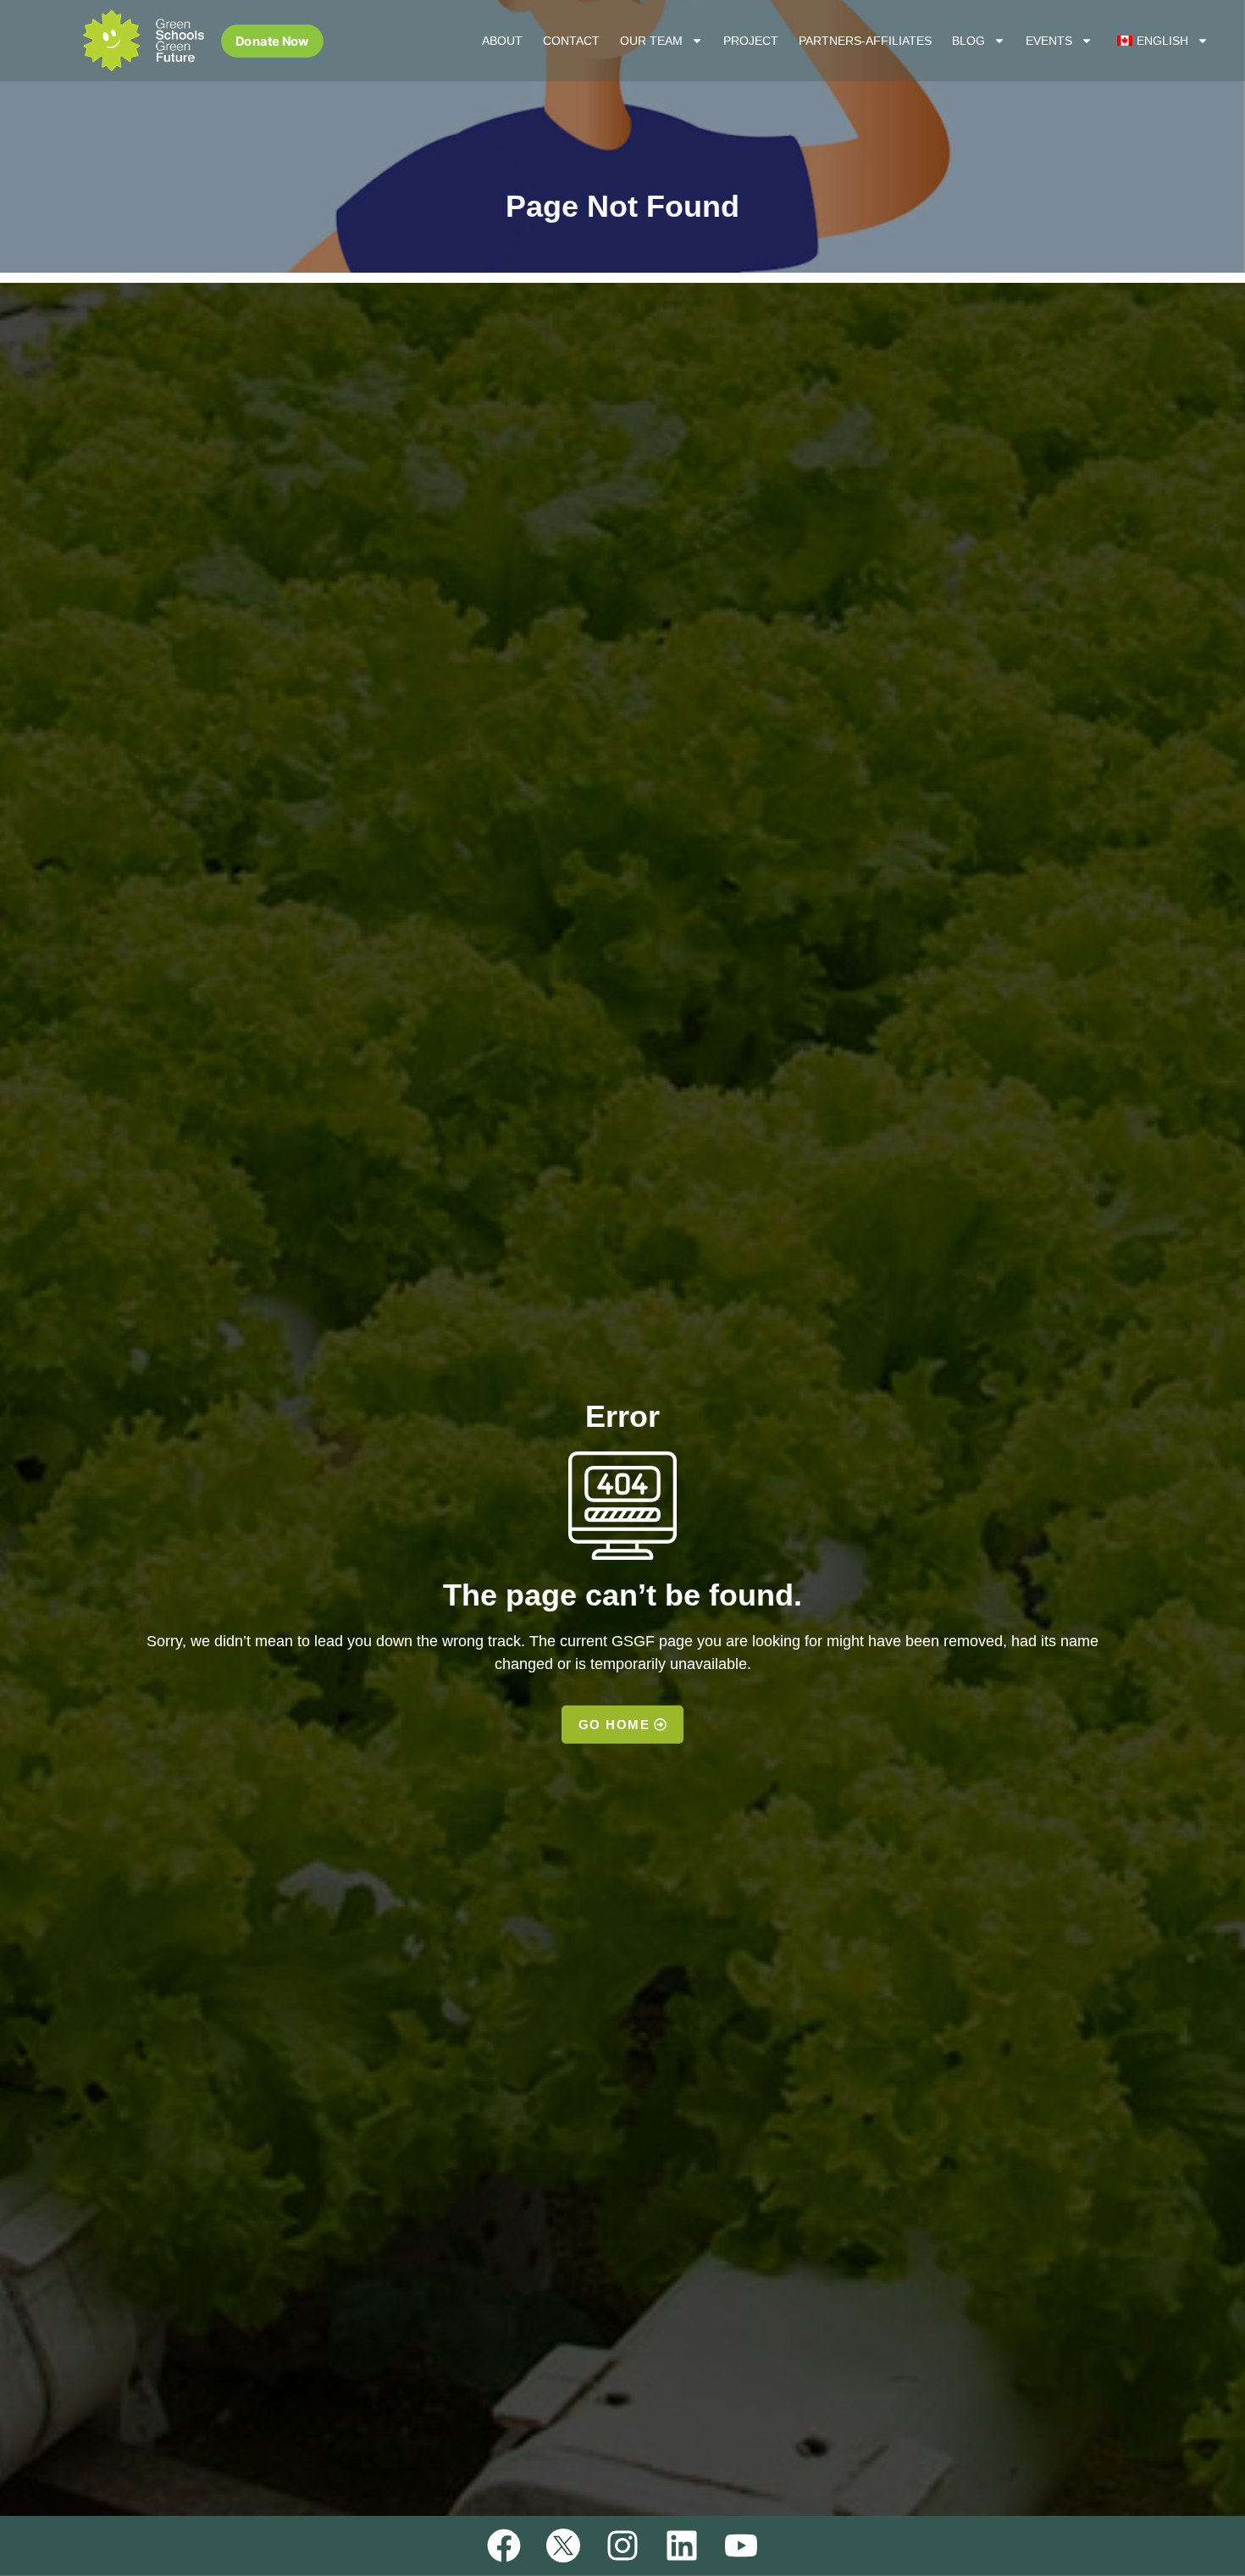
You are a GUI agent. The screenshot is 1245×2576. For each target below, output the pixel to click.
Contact (571, 41)
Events (1049, 41)
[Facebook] (504, 2546)
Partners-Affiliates (865, 41)
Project (751, 41)
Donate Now (272, 41)
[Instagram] (622, 2546)
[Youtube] (741, 2546)
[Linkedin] (682, 2546)
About (502, 41)
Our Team (651, 41)
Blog (968, 41)
